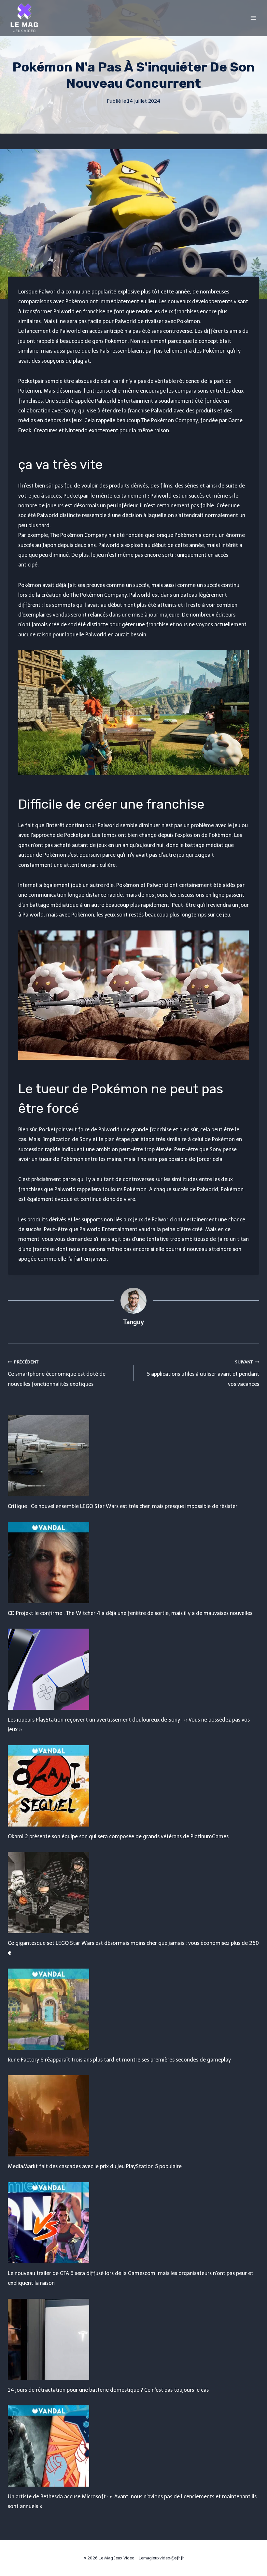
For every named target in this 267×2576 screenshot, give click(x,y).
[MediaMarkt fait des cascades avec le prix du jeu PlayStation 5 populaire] (133, 2116)
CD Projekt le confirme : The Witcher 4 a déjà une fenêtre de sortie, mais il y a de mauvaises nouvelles (130, 1613)
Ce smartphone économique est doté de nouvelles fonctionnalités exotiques (57, 1373)
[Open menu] (253, 18)
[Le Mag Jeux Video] (24, 18)
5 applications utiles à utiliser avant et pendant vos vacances (203, 1373)
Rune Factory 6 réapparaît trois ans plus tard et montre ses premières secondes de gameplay (119, 2060)
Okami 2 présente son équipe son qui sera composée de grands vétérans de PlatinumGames (118, 1836)
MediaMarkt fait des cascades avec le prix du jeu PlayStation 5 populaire (95, 2166)
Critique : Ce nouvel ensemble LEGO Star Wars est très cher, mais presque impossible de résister (123, 1506)
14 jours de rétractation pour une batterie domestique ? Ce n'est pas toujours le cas (108, 2390)
